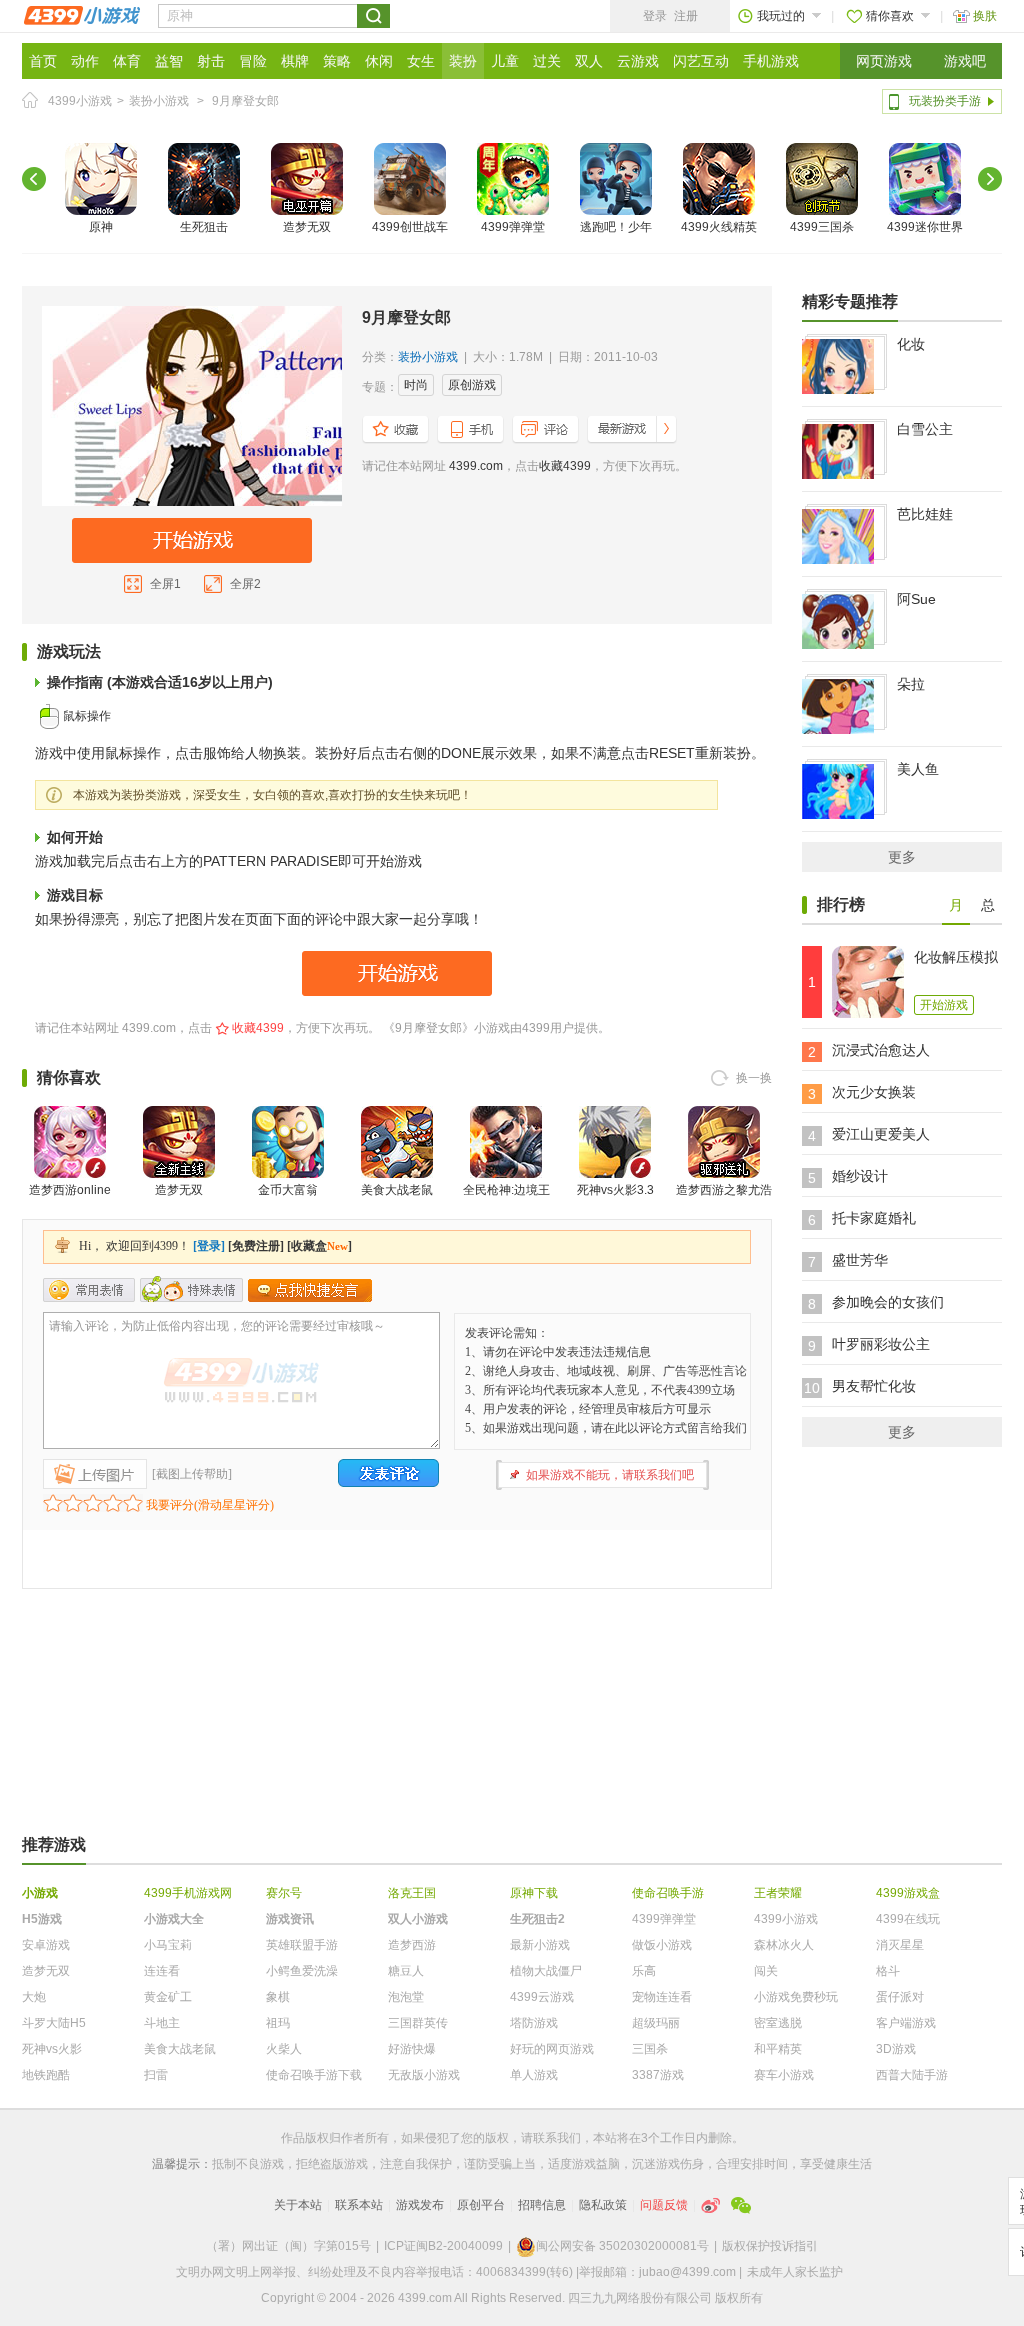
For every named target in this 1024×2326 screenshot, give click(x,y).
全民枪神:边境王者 (506, 1202)
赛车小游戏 (784, 2075)
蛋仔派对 (900, 1997)
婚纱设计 (860, 1176)
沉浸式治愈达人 (881, 1050)
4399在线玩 (908, 1919)
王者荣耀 (778, 1893)
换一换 (754, 1078)
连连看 (162, 1971)
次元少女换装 (874, 1092)
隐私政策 (603, 2205)
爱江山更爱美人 (881, 1134)
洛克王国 (412, 1893)
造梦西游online (70, 1190)
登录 (655, 16)
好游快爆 (412, 2049)
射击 (211, 61)
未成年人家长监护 (795, 2272)
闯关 (766, 1971)
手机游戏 (771, 61)
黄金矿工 (168, 1997)
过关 (547, 61)
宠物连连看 (662, 1997)
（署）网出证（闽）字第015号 (288, 2246)
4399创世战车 (410, 227)
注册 (686, 16)
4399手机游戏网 (188, 1893)
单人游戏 (534, 2075)
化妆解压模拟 (956, 957)
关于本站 (298, 2205)
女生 (421, 61)
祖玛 (278, 2023)
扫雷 (156, 2075)
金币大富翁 (288, 1190)
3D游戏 (896, 2049)
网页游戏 (884, 61)
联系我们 (557, 2138)
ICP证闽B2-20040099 (443, 2246)
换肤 (985, 16)
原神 (101, 227)
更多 (902, 857)
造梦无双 (307, 227)
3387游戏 (658, 2075)
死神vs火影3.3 (615, 1190)
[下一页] (990, 179)
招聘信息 (542, 2205)
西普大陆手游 (912, 2075)
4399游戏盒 (908, 1893)
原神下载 (534, 1893)
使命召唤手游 (668, 1893)
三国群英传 (418, 2023)
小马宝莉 (168, 1945)
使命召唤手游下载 (314, 2075)
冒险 (253, 61)
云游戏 (638, 61)
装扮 (463, 61)
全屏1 (165, 584)
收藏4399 (565, 466)
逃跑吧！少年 (616, 227)
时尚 (416, 385)
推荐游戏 (54, 1844)
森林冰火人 (784, 1945)
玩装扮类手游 (945, 101)
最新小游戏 (540, 1945)
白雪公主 (925, 429)
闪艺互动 (701, 61)
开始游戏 (944, 1005)
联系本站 (359, 2205)
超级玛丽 (656, 2023)
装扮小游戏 (159, 101)
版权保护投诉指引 (770, 2246)
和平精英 (778, 2049)
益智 (169, 61)
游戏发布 (420, 2205)
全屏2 (245, 584)
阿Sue (916, 599)
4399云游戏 (542, 1997)
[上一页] (34, 179)
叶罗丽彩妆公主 (881, 1344)
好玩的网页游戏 (552, 2049)
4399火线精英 (719, 227)
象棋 (278, 1997)
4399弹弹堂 (513, 227)
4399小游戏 (80, 101)
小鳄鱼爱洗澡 (302, 1971)
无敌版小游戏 (424, 2075)
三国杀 (650, 2049)
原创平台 (481, 2205)
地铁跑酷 (46, 2075)
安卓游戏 (46, 1945)
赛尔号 (284, 1893)
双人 (589, 61)
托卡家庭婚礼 (874, 1218)
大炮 (34, 1997)
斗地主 (162, 2023)
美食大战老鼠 (397, 1190)
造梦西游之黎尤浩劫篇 (724, 1202)
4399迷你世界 (925, 227)
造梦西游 (412, 1945)
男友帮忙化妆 (874, 1386)
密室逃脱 (778, 2023)
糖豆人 (406, 1971)
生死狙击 (204, 227)
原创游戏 (472, 385)
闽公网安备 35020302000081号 (622, 2246)
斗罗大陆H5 (54, 2023)
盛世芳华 (860, 1260)
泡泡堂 (406, 1997)
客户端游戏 (906, 2023)
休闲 (379, 61)
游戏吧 (965, 61)
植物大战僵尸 (546, 1971)
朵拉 (911, 684)
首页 (43, 61)
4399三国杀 (822, 227)
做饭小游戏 (662, 1945)
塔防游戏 (534, 2023)
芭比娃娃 (925, 514)
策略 (337, 61)
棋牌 (295, 61)
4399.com (476, 466)
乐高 (644, 1971)
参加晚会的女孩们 (888, 1302)
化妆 (911, 344)
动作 (85, 61)
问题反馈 (664, 2205)
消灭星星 (900, 1945)
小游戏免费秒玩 (796, 1997)
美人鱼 (918, 769)
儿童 (505, 61)
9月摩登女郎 (245, 101)
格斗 (888, 1971)
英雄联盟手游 (302, 1945)
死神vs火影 (52, 2049)
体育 (127, 61)
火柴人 (284, 2049)
